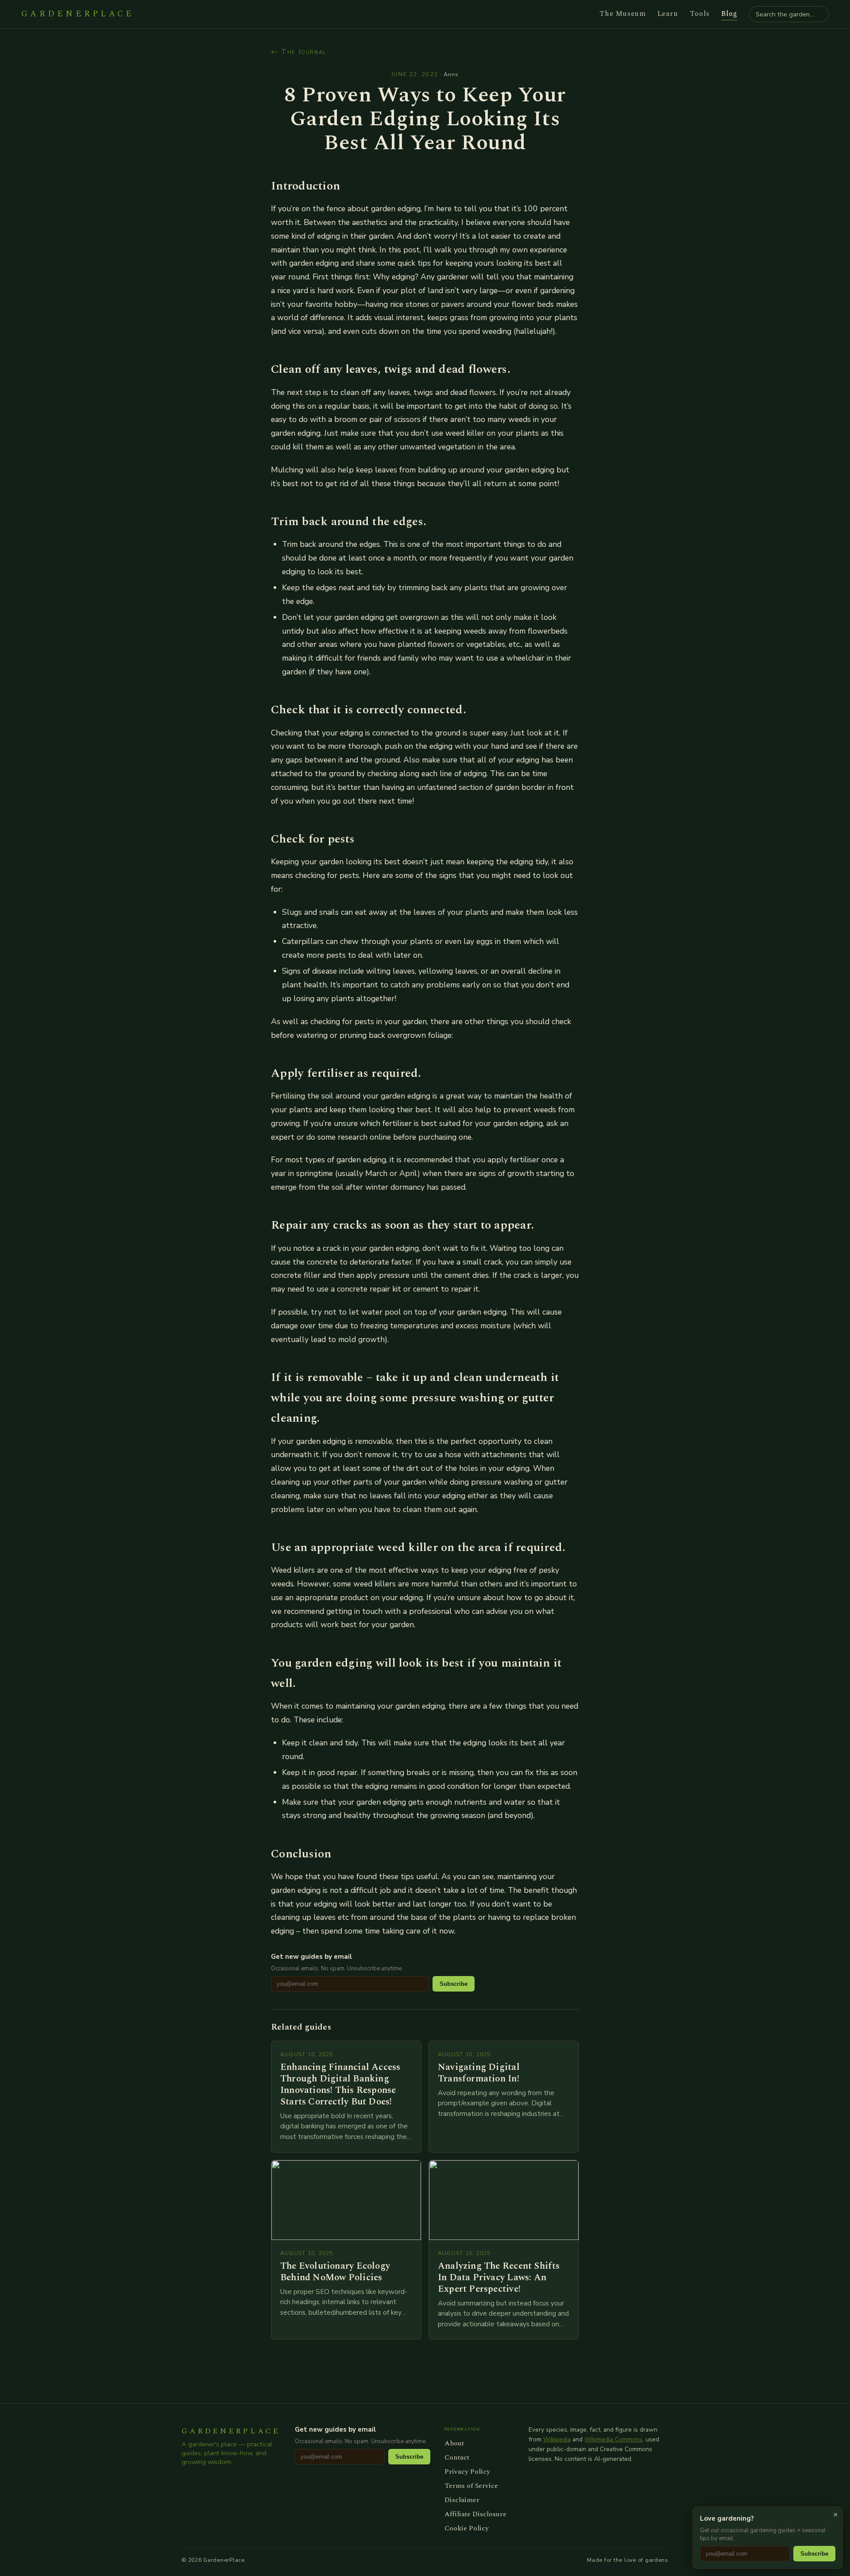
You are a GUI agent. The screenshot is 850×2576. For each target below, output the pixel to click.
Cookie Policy (467, 2528)
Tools (700, 14)
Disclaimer (462, 2500)
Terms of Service (471, 2486)
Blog (729, 14)
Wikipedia (557, 2439)
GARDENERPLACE (78, 14)
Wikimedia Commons (613, 2439)
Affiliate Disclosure (475, 2514)
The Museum (623, 14)
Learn (668, 14)
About (454, 2443)
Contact (457, 2457)
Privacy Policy (467, 2472)
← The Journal (299, 52)
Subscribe (454, 1984)
